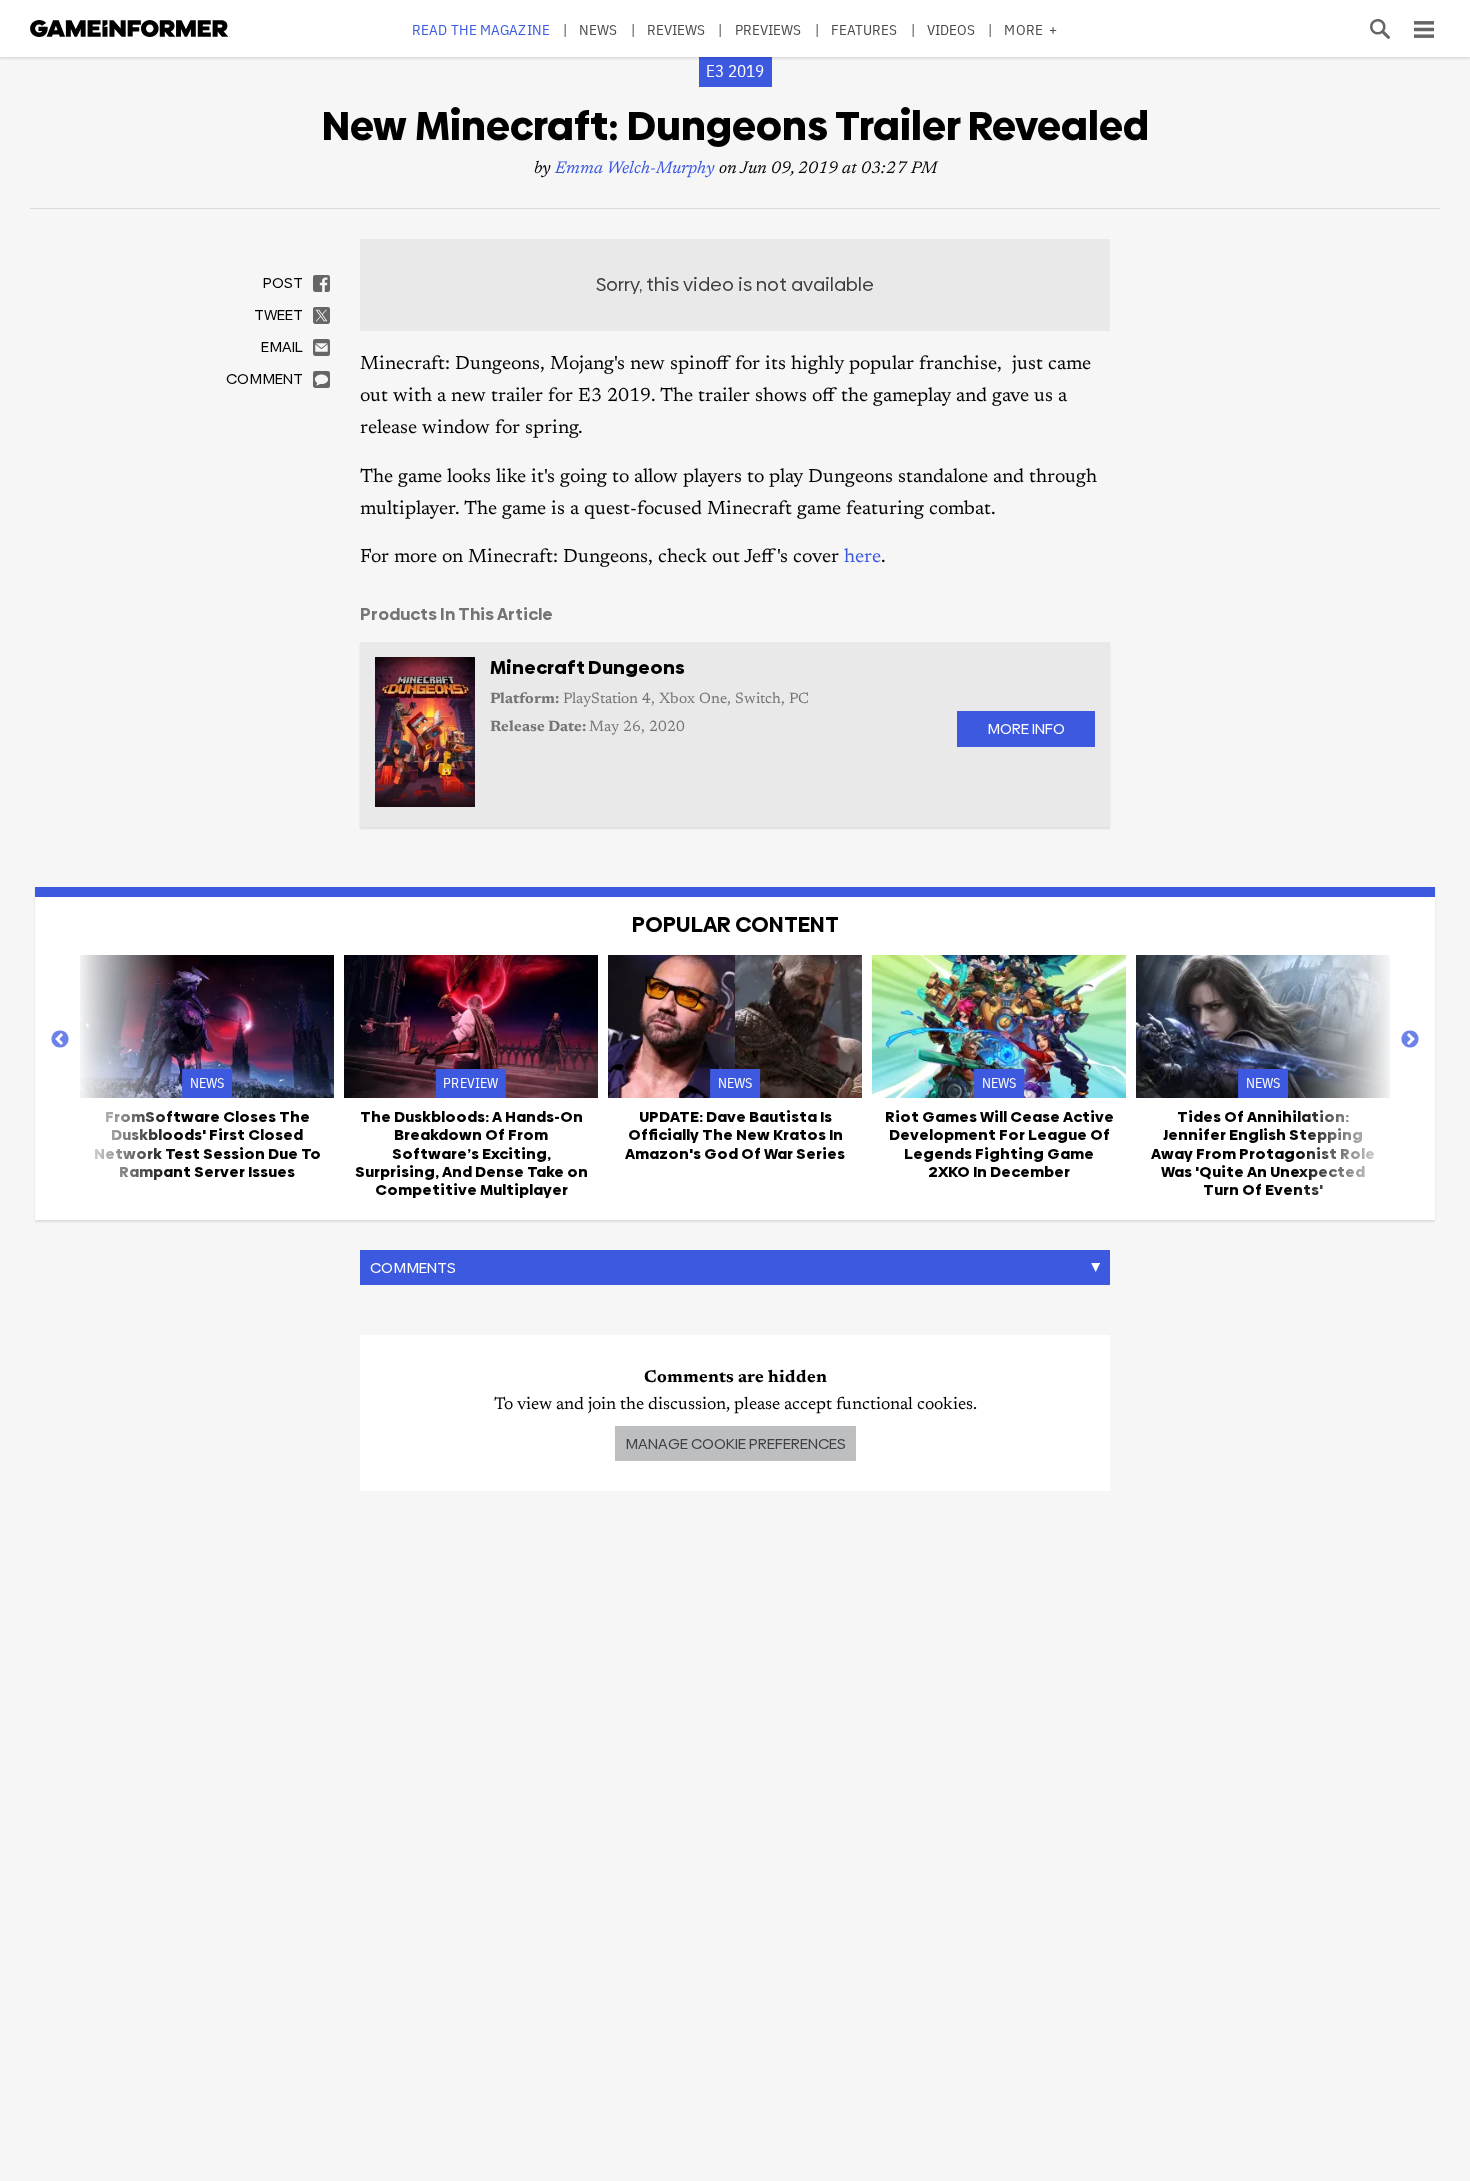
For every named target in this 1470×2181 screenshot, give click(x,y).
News (598, 29)
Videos (951, 29)
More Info (1026, 728)
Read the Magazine (481, 29)
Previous (60, 1040)
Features (864, 29)
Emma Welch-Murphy (635, 169)
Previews (768, 29)
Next (1410, 1040)
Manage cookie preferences (735, 1443)
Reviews (676, 29)
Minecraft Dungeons (587, 667)
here (862, 557)
